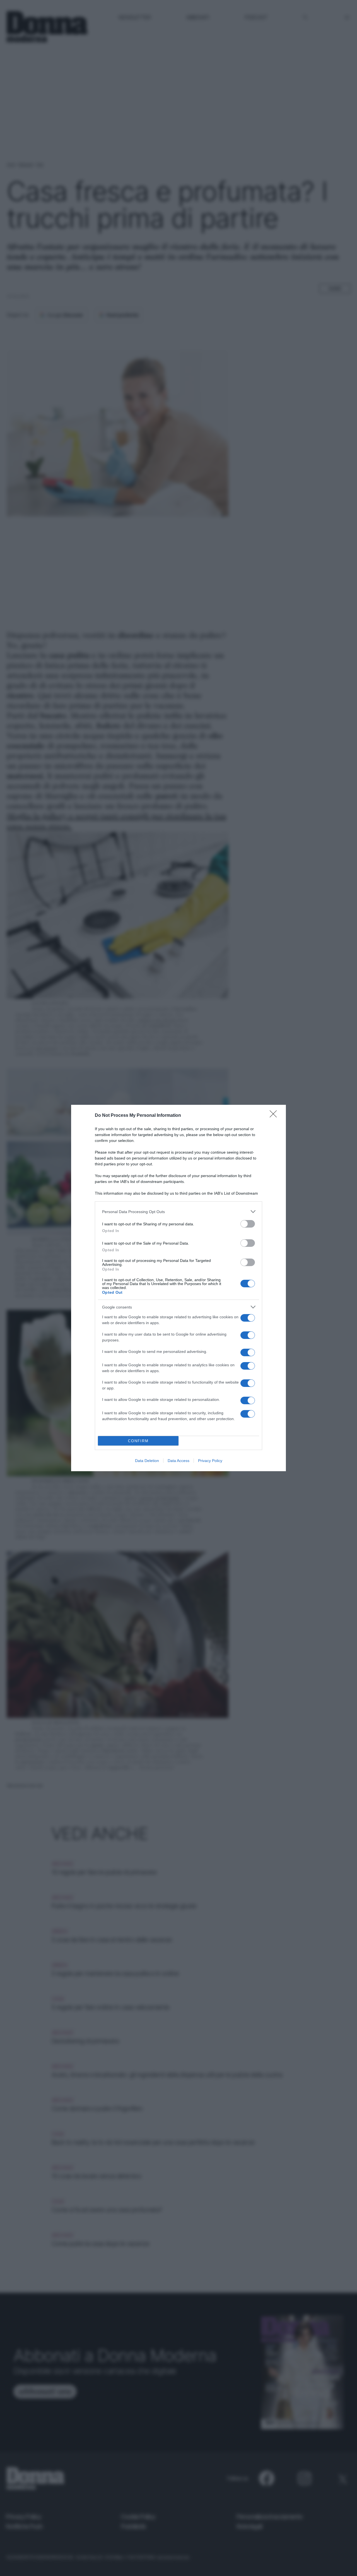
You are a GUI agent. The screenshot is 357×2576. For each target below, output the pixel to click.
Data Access (178, 1461)
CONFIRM (138, 1441)
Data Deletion (147, 1461)
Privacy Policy (210, 1461)
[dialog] (178, 1288)
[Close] (275, 1116)
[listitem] (178, 1212)
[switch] (248, 1224)
